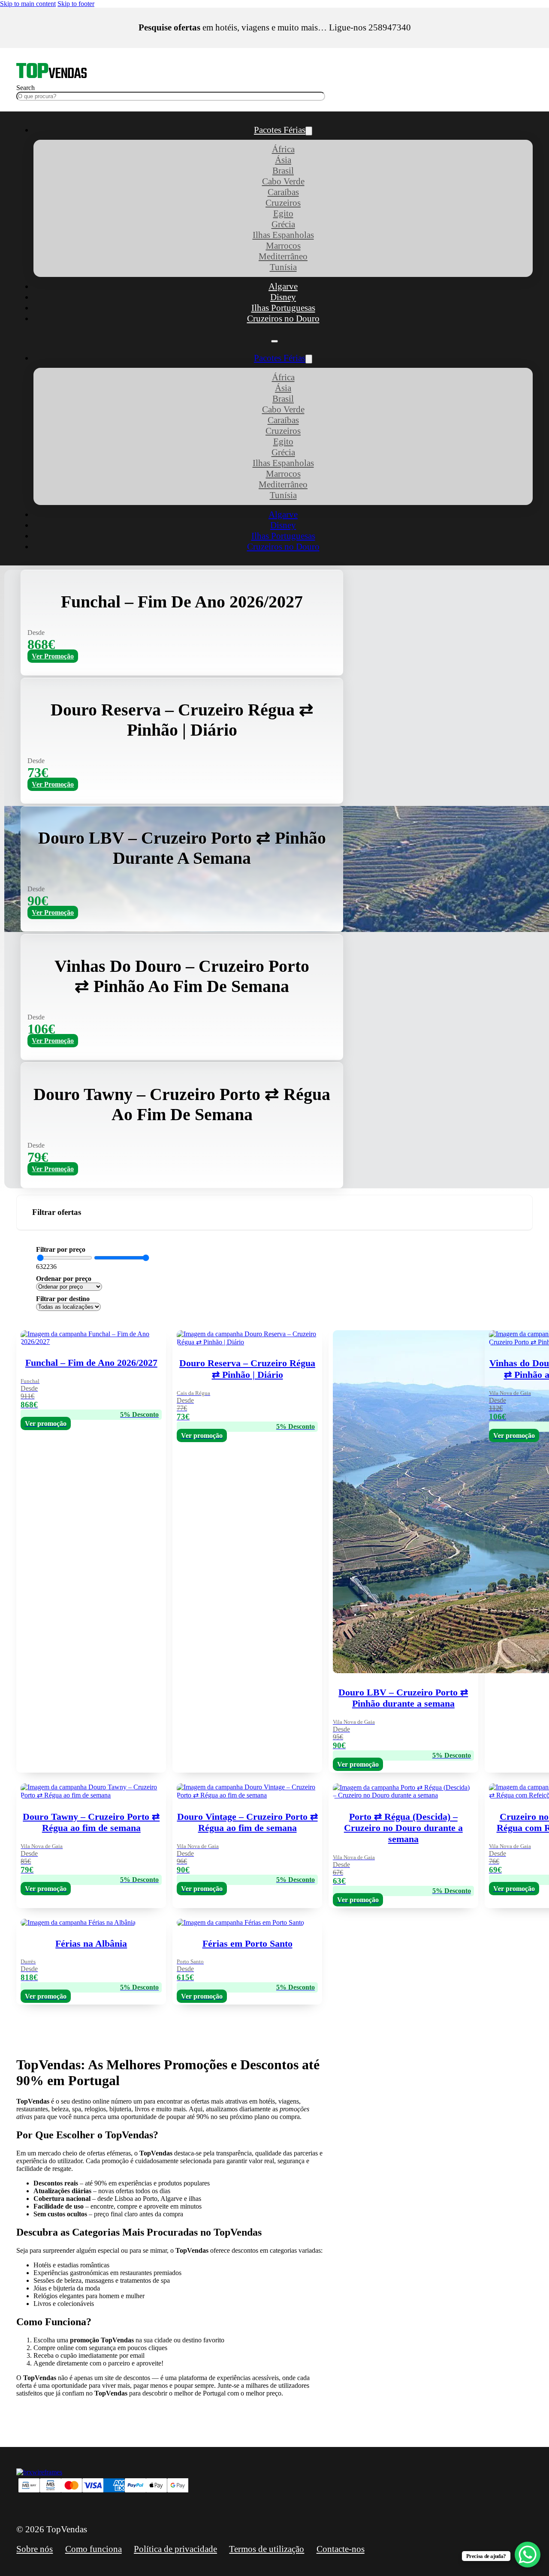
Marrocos (283, 246)
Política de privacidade (175, 2549)
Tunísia (283, 267)
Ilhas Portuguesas (283, 308)
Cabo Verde (283, 181)
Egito (283, 213)
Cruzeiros (283, 203)
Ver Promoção (53, 656)
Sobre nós (35, 2549)
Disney (283, 297)
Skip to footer (76, 4)
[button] (274, 1213)
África (283, 149)
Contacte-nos (341, 2549)
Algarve (283, 286)
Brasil (283, 171)
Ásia (283, 160)
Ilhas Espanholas (283, 235)
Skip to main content (28, 4)
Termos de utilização (267, 2549)
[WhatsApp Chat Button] (528, 2555)
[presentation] (403, 1960)
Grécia (283, 224)
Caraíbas (283, 192)
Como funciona (94, 2549)
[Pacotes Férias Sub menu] (309, 131)
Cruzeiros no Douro (283, 319)
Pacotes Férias (280, 130)
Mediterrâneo (283, 256)
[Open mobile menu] (274, 341)
